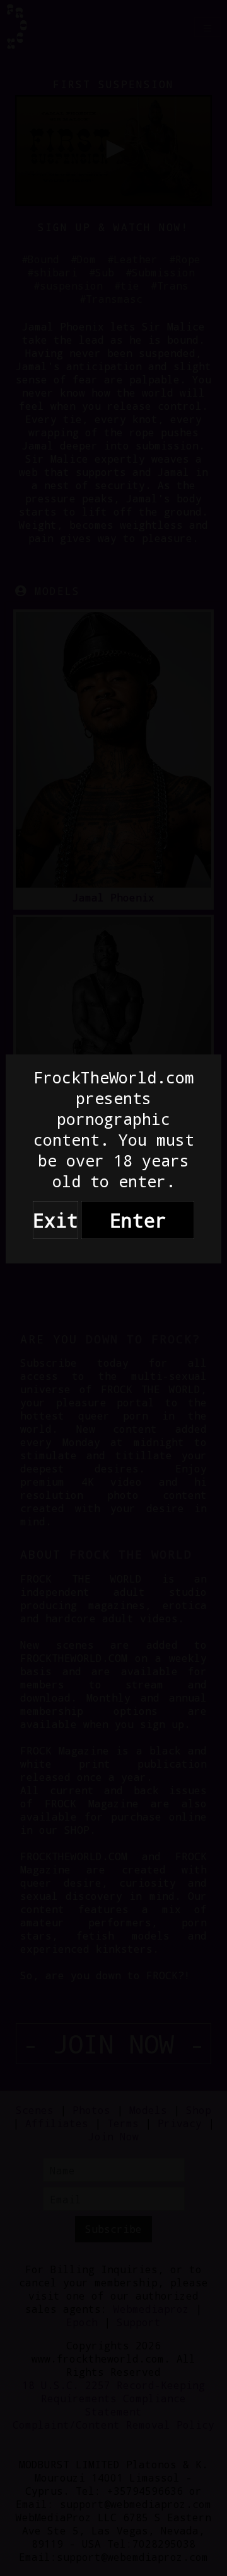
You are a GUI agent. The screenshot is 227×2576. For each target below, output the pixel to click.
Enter (138, 1220)
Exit (55, 1220)
